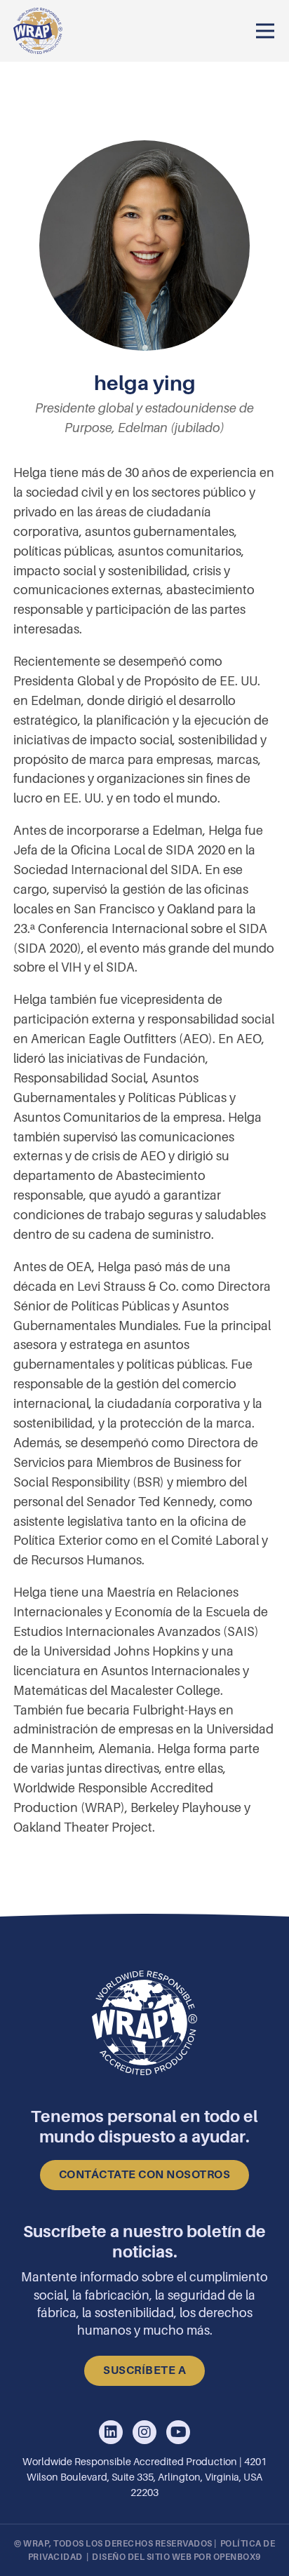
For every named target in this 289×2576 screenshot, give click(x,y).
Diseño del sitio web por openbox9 (177, 2557)
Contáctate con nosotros (145, 2175)
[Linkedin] (111, 2433)
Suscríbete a (144, 2370)
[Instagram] (144, 2433)
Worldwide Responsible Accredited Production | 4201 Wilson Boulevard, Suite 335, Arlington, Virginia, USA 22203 (144, 2477)
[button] (265, 31)
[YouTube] (179, 2433)
